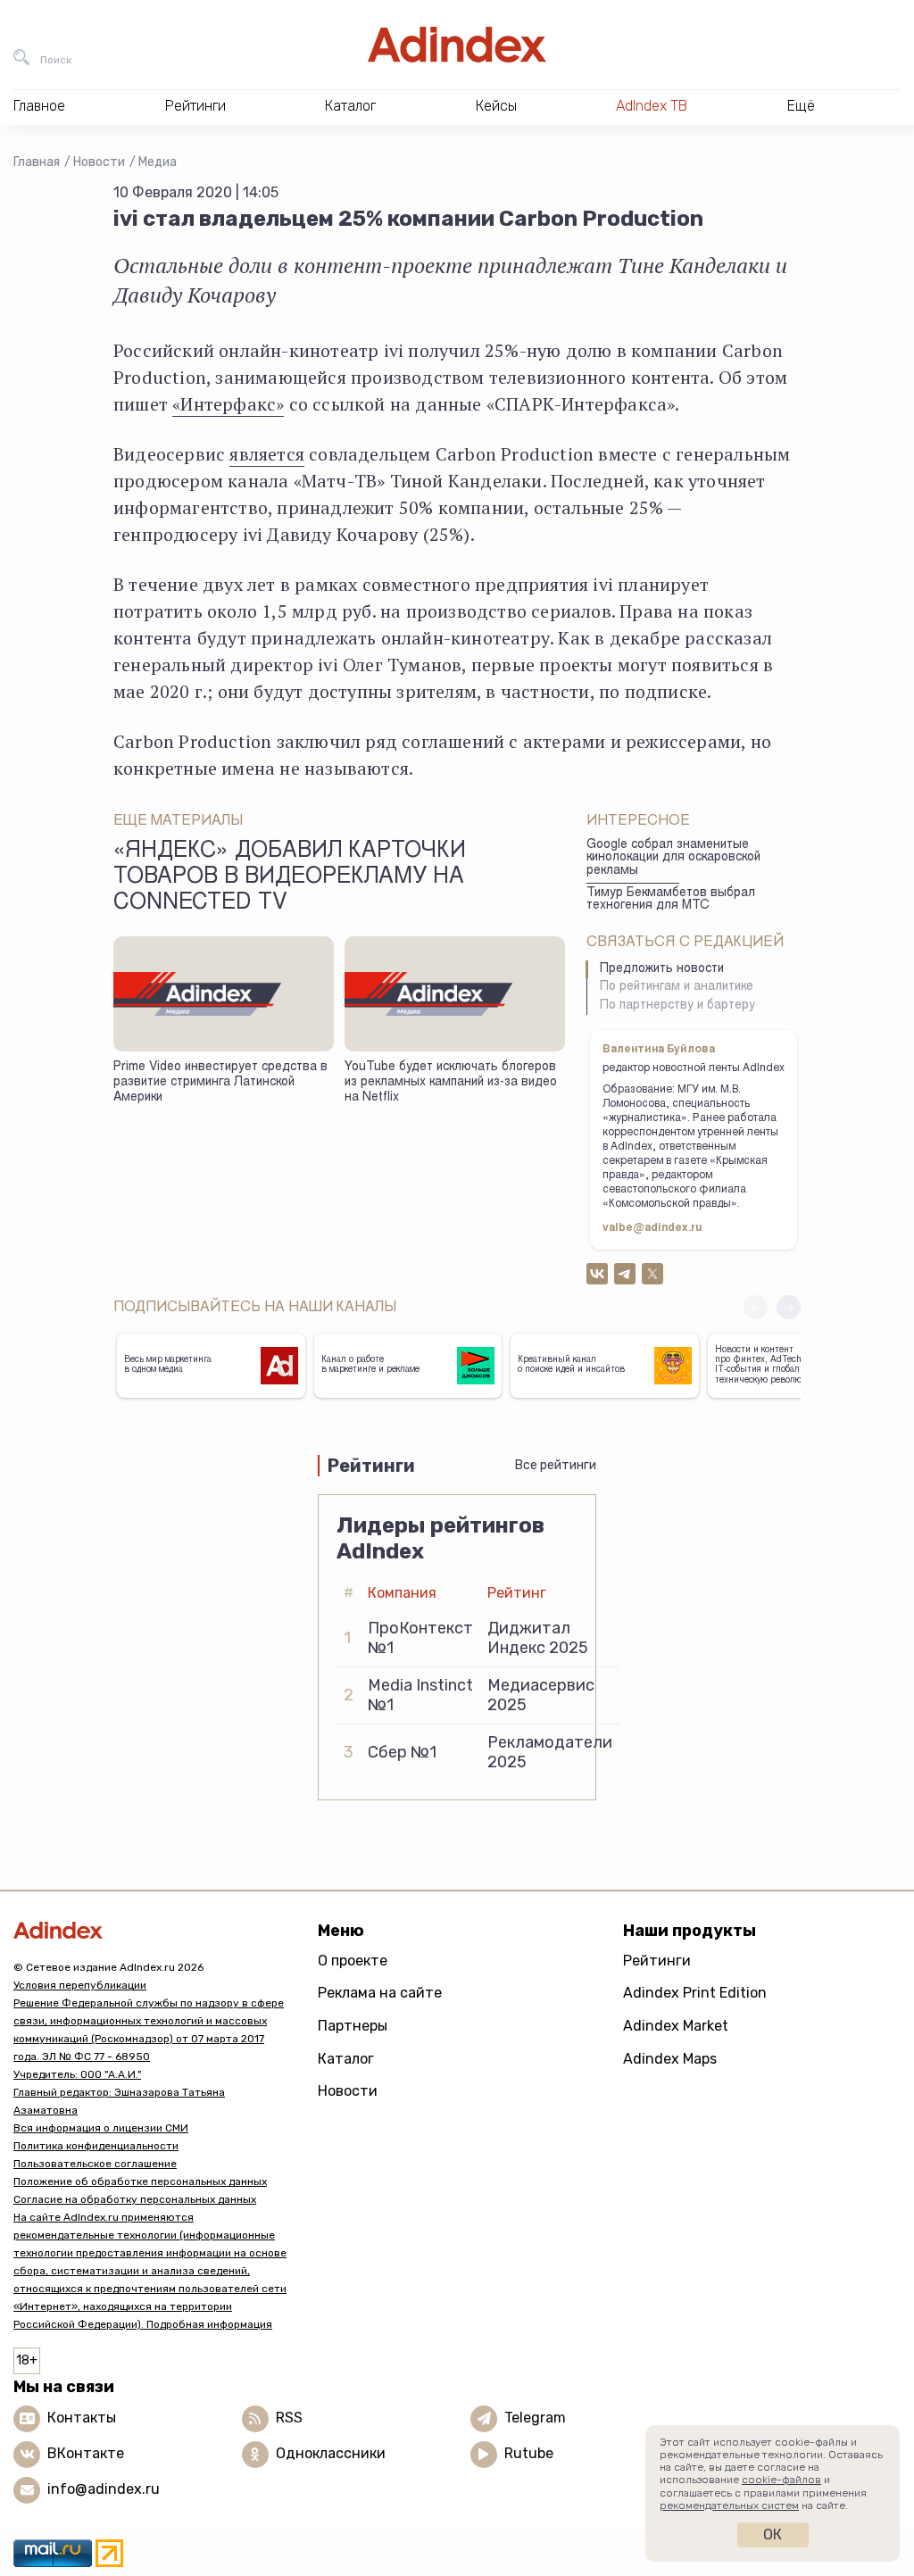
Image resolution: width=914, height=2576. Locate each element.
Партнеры (353, 2026)
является (267, 454)
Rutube (529, 2453)
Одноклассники (331, 2453)
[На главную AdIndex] (457, 45)
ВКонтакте (86, 2453)
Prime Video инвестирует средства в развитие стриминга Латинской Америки (220, 1082)
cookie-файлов (781, 2480)
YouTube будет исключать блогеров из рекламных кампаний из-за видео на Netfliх (451, 1082)
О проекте (353, 1961)
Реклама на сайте (380, 1993)
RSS (289, 2418)
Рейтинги (657, 1961)
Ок (773, 2534)
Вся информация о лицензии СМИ (101, 2128)
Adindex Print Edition (695, 1993)
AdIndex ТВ (652, 106)
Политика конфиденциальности (96, 2146)
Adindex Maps (670, 2059)
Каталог (346, 2059)
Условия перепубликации (80, 1985)
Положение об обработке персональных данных (140, 2181)
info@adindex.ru (104, 2489)
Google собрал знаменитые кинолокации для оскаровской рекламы (673, 858)
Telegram (535, 2418)
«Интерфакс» (228, 404)
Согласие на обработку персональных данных (135, 2199)
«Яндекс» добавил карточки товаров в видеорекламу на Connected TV (290, 878)
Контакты (82, 2418)
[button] (789, 1307)
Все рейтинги (556, 1465)
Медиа (158, 162)
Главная (37, 162)
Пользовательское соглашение (95, 2164)
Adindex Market (676, 2026)
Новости (99, 162)
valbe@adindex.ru (652, 1228)
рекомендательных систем (729, 2505)
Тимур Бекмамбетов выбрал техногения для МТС (671, 900)
